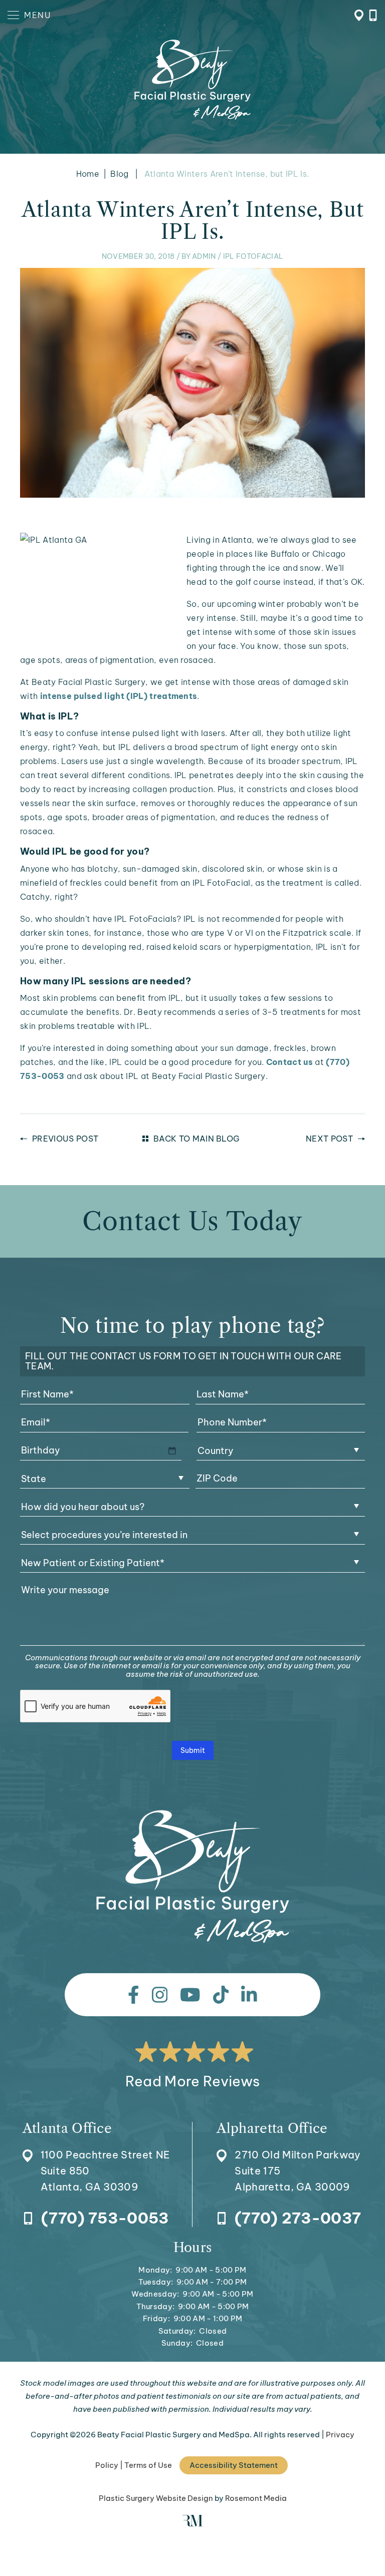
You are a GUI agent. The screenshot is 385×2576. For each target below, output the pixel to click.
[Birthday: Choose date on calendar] (172, 1450)
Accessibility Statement (234, 2465)
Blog (119, 174)
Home (88, 174)
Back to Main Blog (197, 1139)
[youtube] (190, 1995)
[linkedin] (249, 1995)
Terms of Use (148, 2465)
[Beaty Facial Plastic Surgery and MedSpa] (193, 1877)
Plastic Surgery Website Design (156, 2498)
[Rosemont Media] (192, 2524)
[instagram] (160, 1995)
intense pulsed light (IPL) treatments (119, 696)
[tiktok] (221, 1995)
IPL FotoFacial (253, 256)
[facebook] (134, 1995)
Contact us (290, 1062)
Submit (193, 1750)
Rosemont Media (256, 2498)
